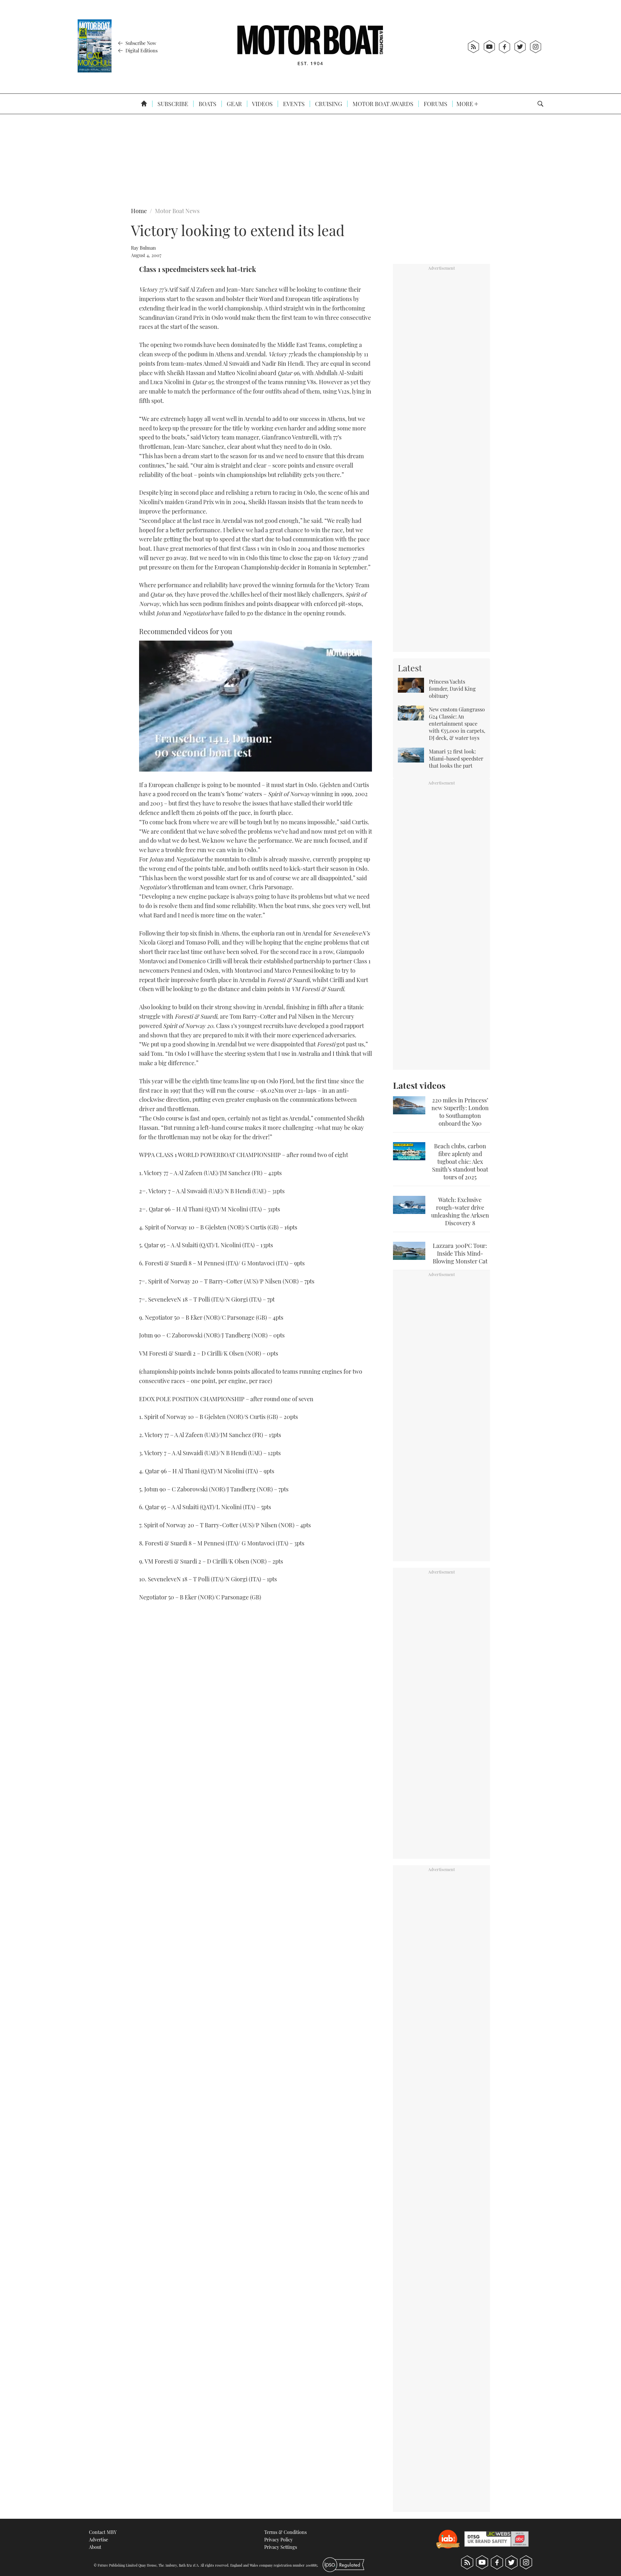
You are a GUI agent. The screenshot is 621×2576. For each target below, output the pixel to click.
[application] (256, 706)
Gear (234, 104)
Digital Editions (141, 50)
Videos (262, 104)
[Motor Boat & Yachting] (310, 47)
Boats (207, 104)
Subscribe (172, 104)
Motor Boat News (177, 211)
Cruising (328, 104)
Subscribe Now (140, 43)
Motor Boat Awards (382, 104)
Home (139, 211)
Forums (435, 104)
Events (293, 104)
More (465, 104)
